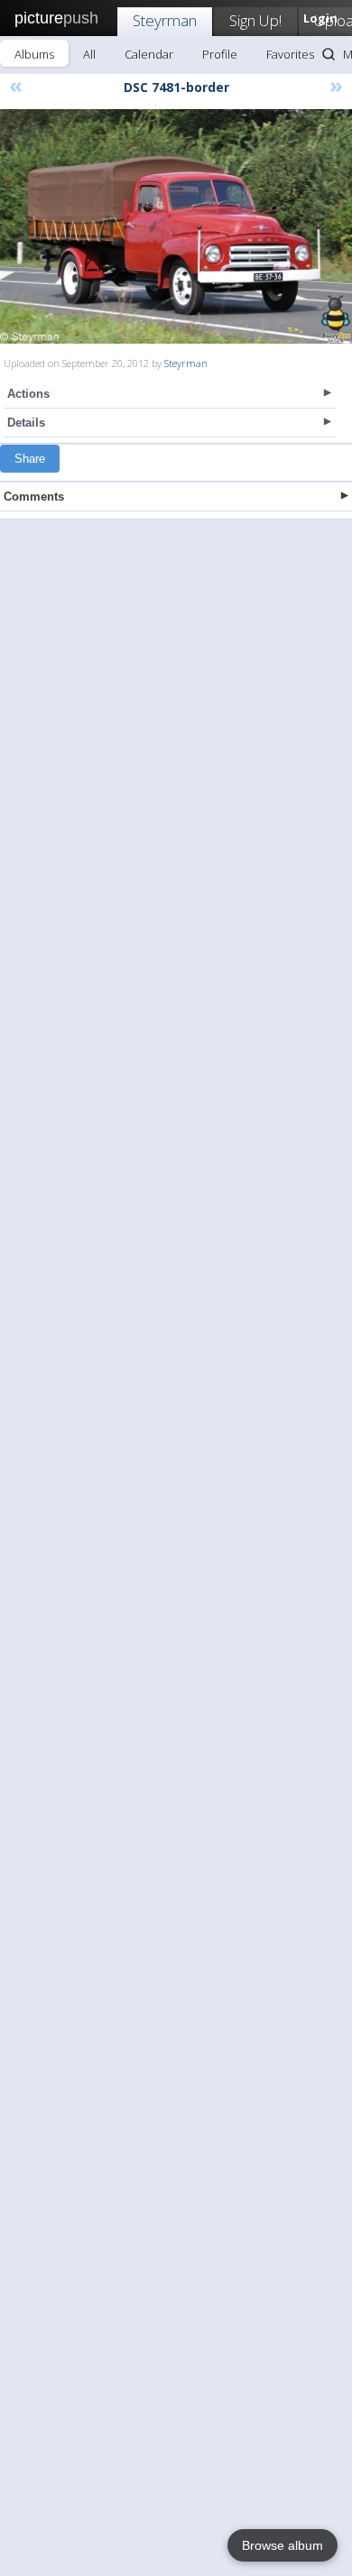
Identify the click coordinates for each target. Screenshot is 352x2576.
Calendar (149, 54)
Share (30, 459)
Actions (28, 394)
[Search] (329, 54)
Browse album (283, 2545)
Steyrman (165, 20)
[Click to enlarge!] (176, 226)
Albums (34, 54)
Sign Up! (255, 20)
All (89, 54)
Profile (220, 54)
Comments (34, 497)
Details (26, 423)
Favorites (290, 54)
